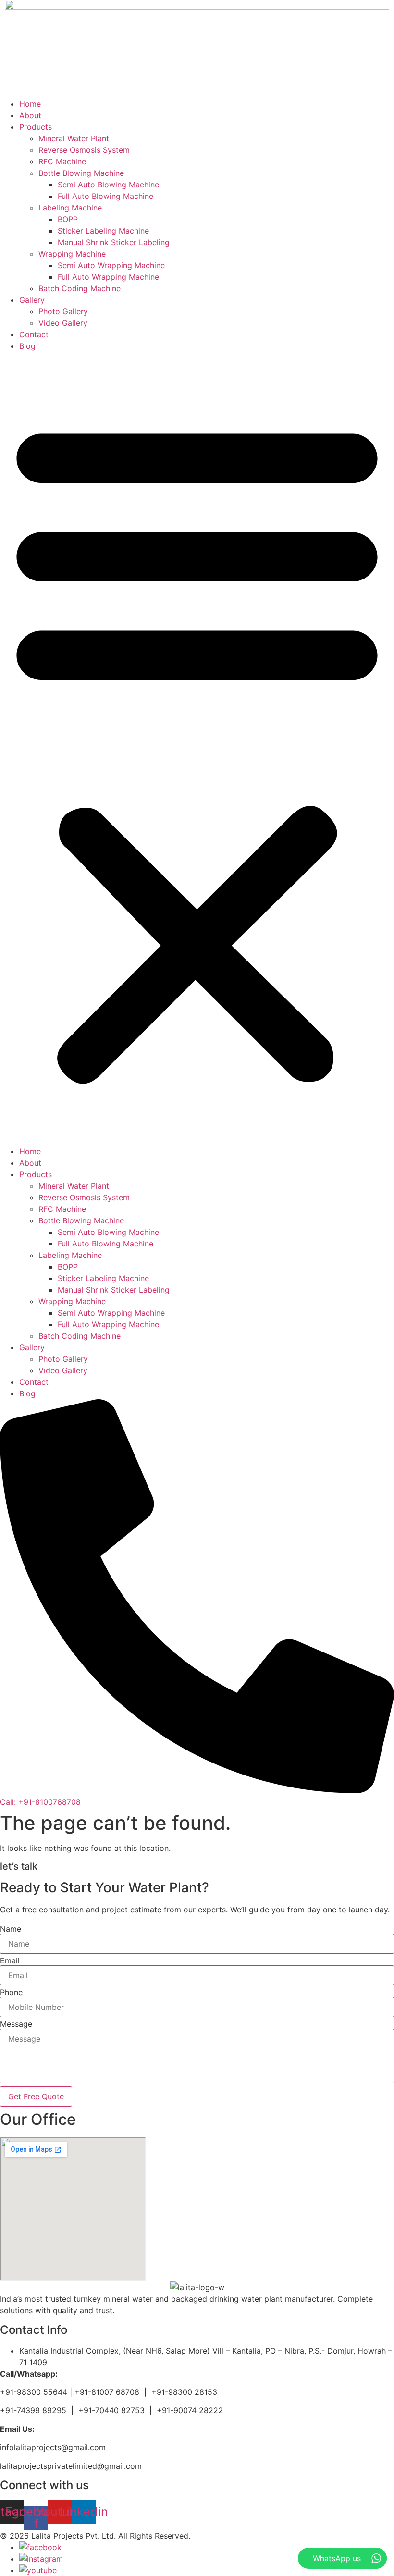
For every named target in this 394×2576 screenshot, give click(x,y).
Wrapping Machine (72, 254)
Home (30, 104)
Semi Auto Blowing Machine (108, 185)
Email (10, 1960)
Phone (11, 1992)
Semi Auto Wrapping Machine (111, 265)
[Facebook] (40, 2547)
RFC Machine (62, 161)
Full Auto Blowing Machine (105, 196)
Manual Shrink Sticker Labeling (114, 242)
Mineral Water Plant (74, 138)
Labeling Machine (70, 208)
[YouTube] (38, 2570)
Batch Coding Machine (80, 288)
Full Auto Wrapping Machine (108, 277)
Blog (27, 346)
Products (36, 127)
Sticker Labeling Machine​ (103, 231)
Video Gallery (63, 323)
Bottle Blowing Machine (81, 173)
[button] (197, 749)
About (30, 115)
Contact (34, 334)
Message (16, 2024)
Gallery (32, 300)
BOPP (68, 219)
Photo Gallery (63, 311)
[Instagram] (41, 2559)
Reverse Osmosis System (84, 150)
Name (11, 1929)
